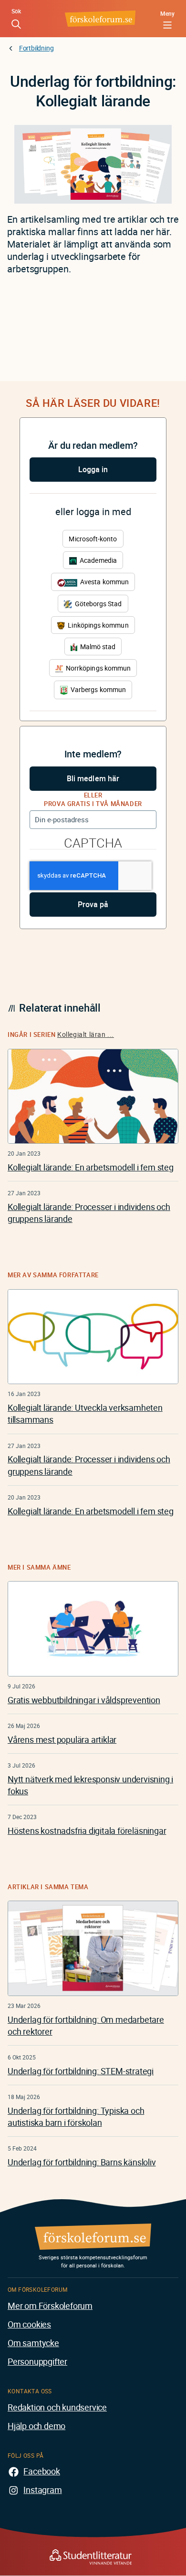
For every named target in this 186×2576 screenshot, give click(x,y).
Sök (16, 11)
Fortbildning (36, 48)
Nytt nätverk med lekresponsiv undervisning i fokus (90, 1785)
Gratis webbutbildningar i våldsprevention (84, 1700)
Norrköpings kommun (98, 668)
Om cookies (29, 2324)
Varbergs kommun (98, 689)
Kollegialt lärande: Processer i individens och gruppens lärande (89, 1213)
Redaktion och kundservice (57, 2407)
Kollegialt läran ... (86, 1034)
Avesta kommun (104, 582)
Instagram (42, 2490)
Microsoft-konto (93, 539)
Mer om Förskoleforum (50, 2306)
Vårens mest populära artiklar (62, 1739)
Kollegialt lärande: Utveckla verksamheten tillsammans (85, 1413)
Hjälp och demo (36, 2426)
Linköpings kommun (97, 625)
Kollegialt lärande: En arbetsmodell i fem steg (91, 1167)
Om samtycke (33, 2343)
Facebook (41, 2471)
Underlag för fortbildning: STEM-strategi (81, 2071)
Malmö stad (97, 647)
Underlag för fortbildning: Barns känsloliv (82, 2162)
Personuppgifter (37, 2361)
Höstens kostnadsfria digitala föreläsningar (87, 1831)
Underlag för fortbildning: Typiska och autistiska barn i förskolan (76, 2116)
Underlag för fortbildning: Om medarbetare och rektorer (86, 2025)
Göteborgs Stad (97, 604)
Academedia (98, 560)
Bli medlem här (93, 778)
